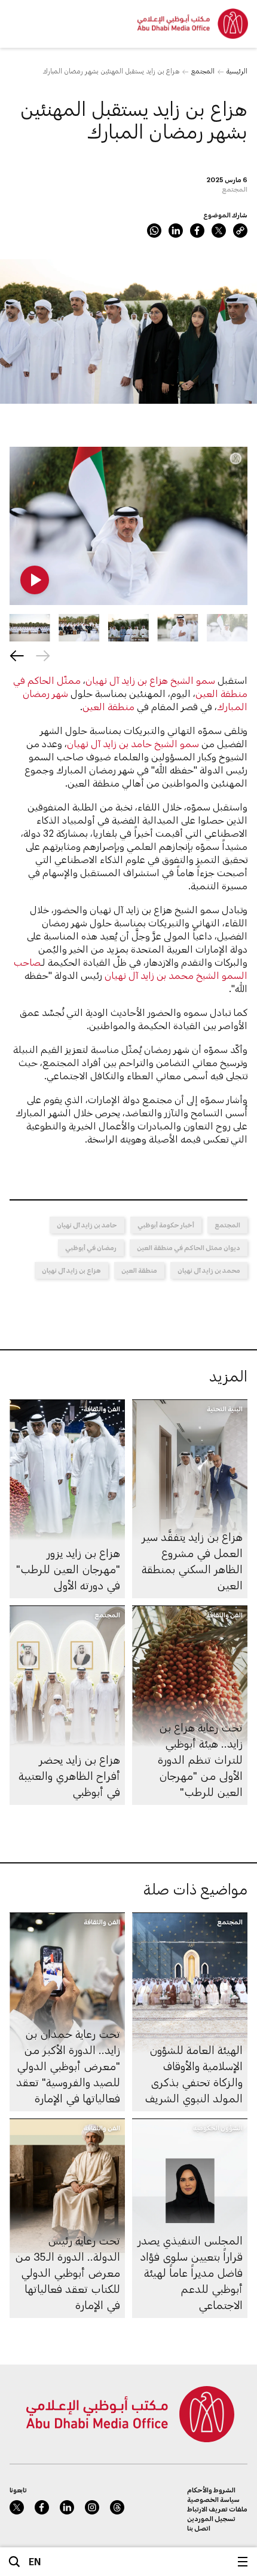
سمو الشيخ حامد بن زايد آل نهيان (133, 743)
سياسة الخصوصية (213, 2499)
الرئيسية (237, 71)
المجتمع (203, 71)
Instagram (92, 2507)
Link (240, 231)
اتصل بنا (199, 2528)
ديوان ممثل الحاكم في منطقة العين (189, 1247)
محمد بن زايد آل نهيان (209, 1270)
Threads (117, 2507)
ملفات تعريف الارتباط (217, 2509)
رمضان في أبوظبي (91, 1247)
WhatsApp (154, 231)
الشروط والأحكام (211, 2490)
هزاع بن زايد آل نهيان (71, 1270)
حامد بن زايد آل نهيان (87, 1225)
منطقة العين (108, 706)
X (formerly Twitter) (219, 231)
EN (35, 2561)
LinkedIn (176, 231)
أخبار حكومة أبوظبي (166, 1225)
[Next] (17, 656)
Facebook (197, 231)
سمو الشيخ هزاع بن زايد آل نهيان (150, 680)
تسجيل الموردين (211, 2518)
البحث (14, 2562)
